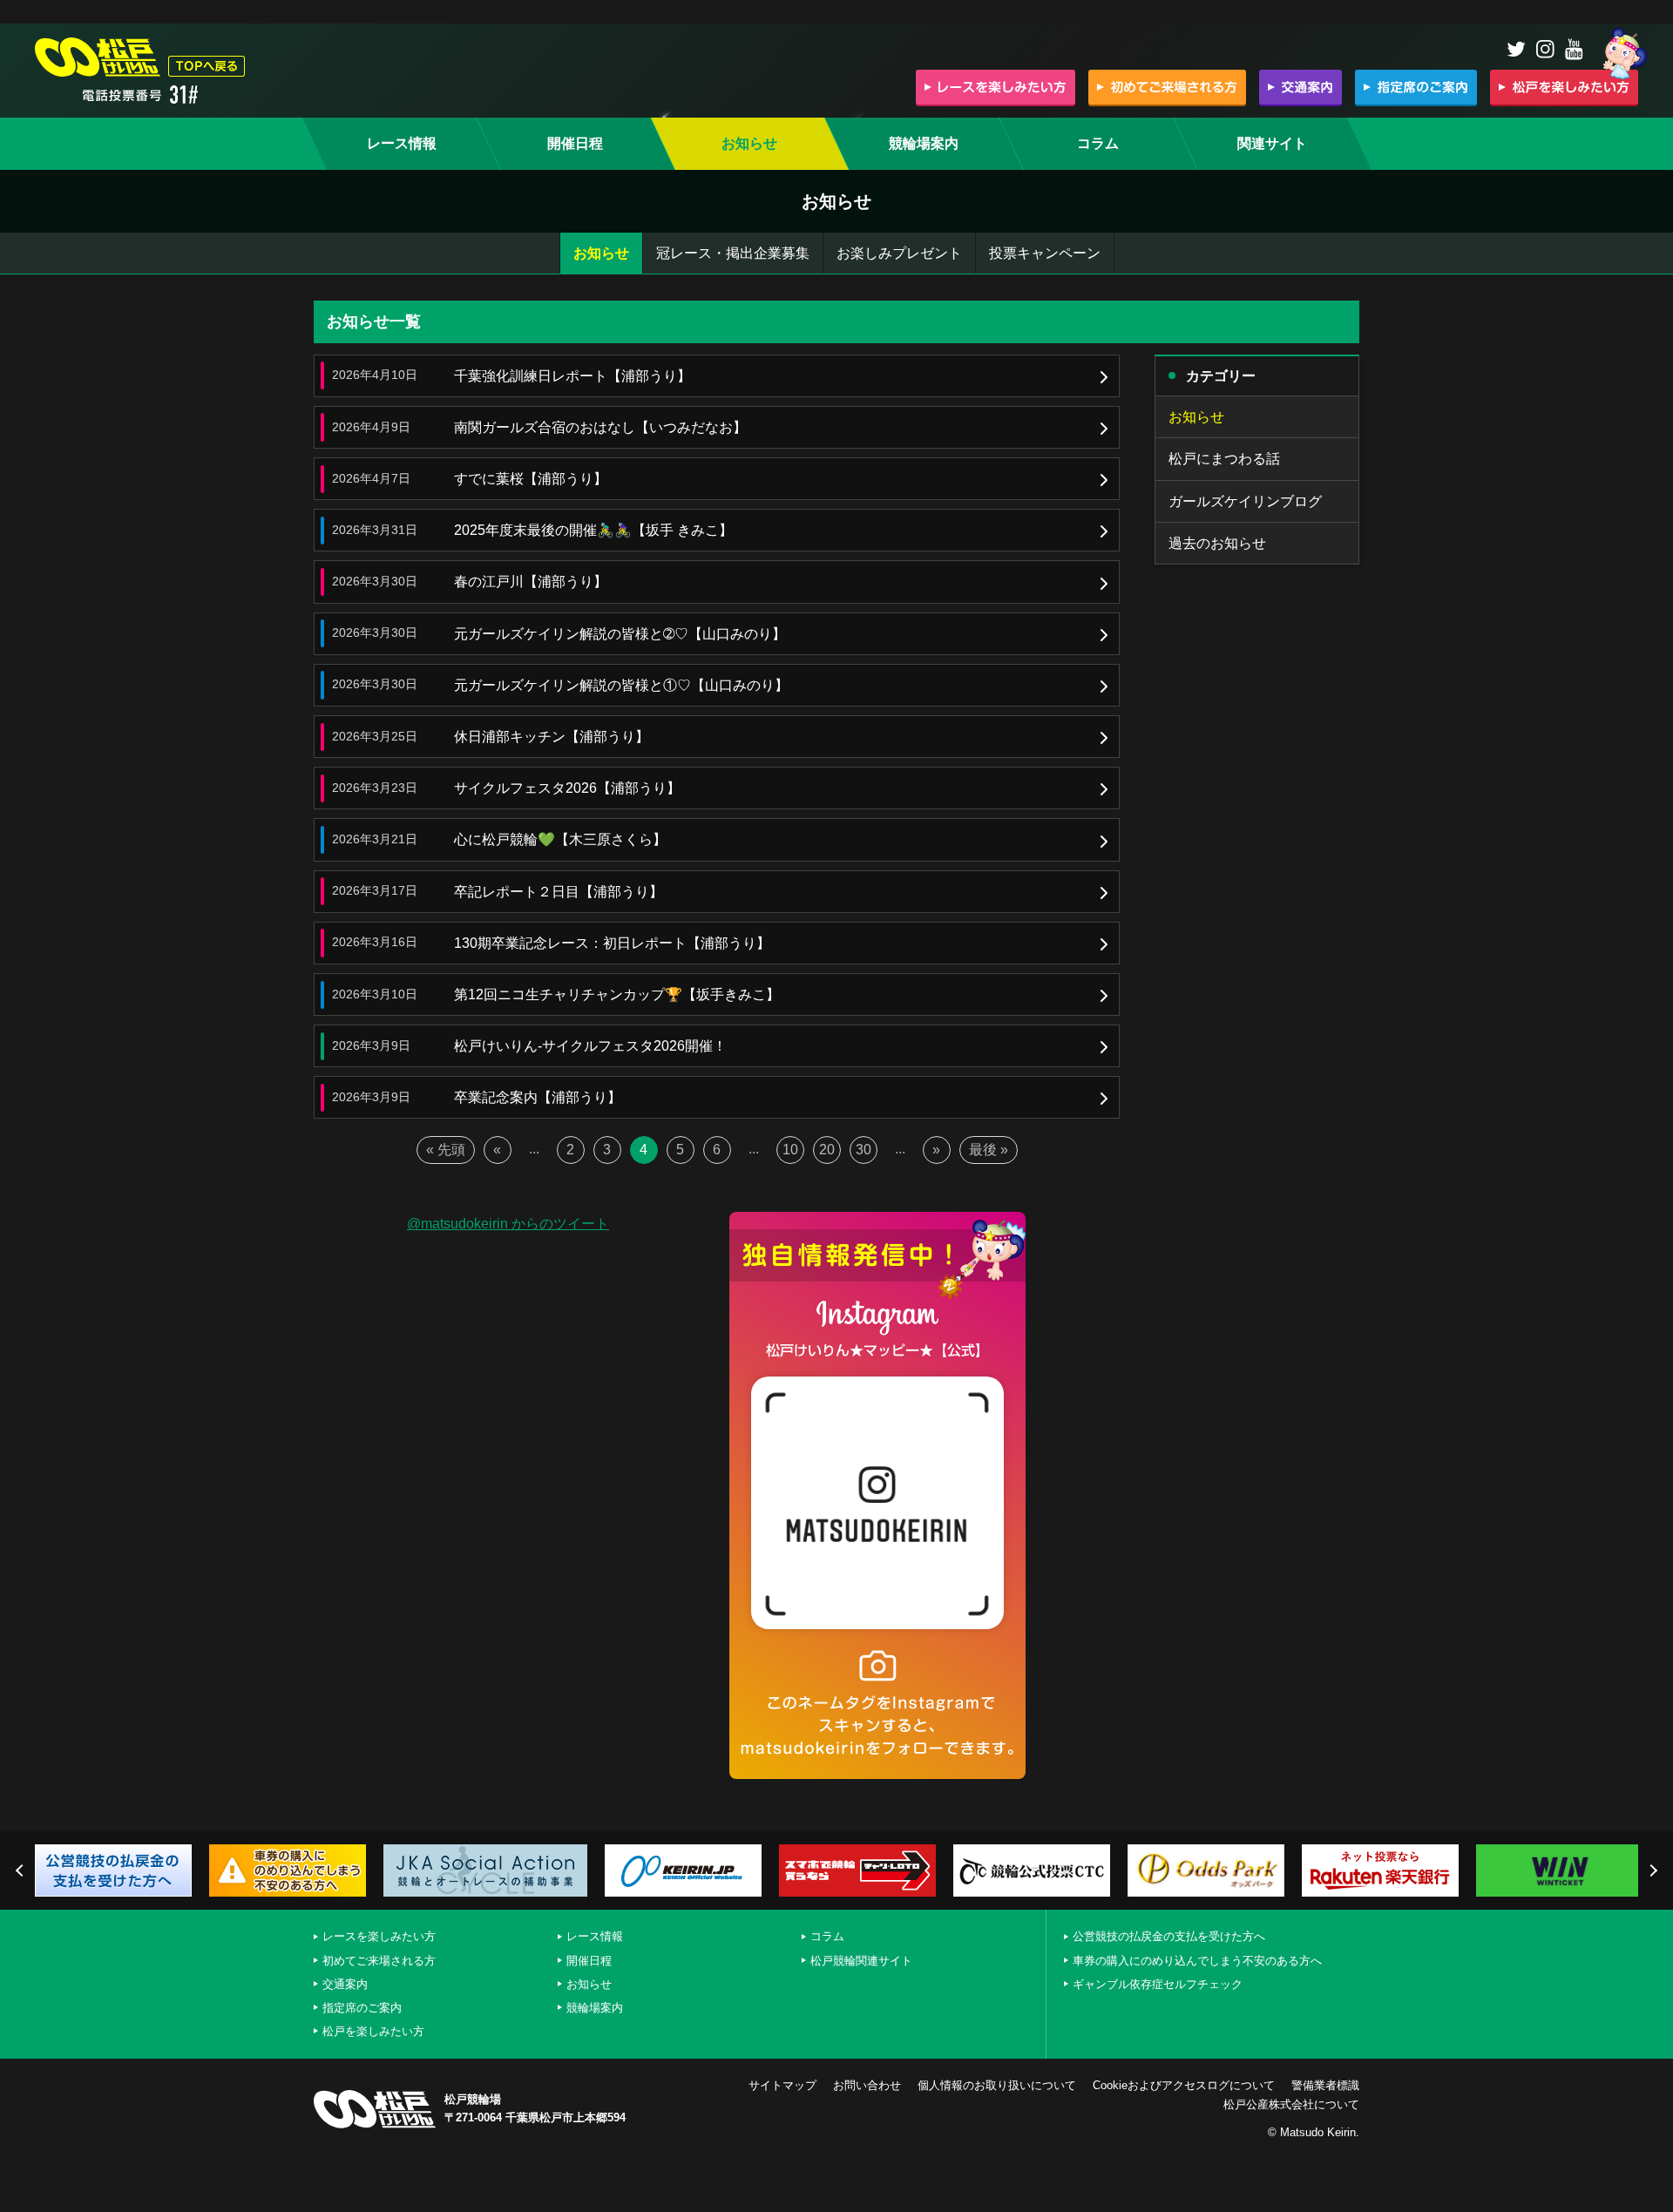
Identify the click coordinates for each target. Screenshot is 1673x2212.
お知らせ (601, 253)
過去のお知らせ (1217, 543)
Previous (22, 1870)
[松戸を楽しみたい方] (1564, 87)
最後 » (989, 1150)
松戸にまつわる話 (1224, 459)
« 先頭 (446, 1150)
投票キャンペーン (1045, 253)
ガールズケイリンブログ (1245, 501)
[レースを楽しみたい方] (996, 87)
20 (827, 1150)
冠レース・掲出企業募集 (733, 253)
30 (864, 1150)
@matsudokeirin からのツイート (508, 1224)
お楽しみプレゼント (899, 253)
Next (1651, 1870)
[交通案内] (1300, 87)
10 (790, 1150)
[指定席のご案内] (1416, 87)
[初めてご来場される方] (1167, 87)
